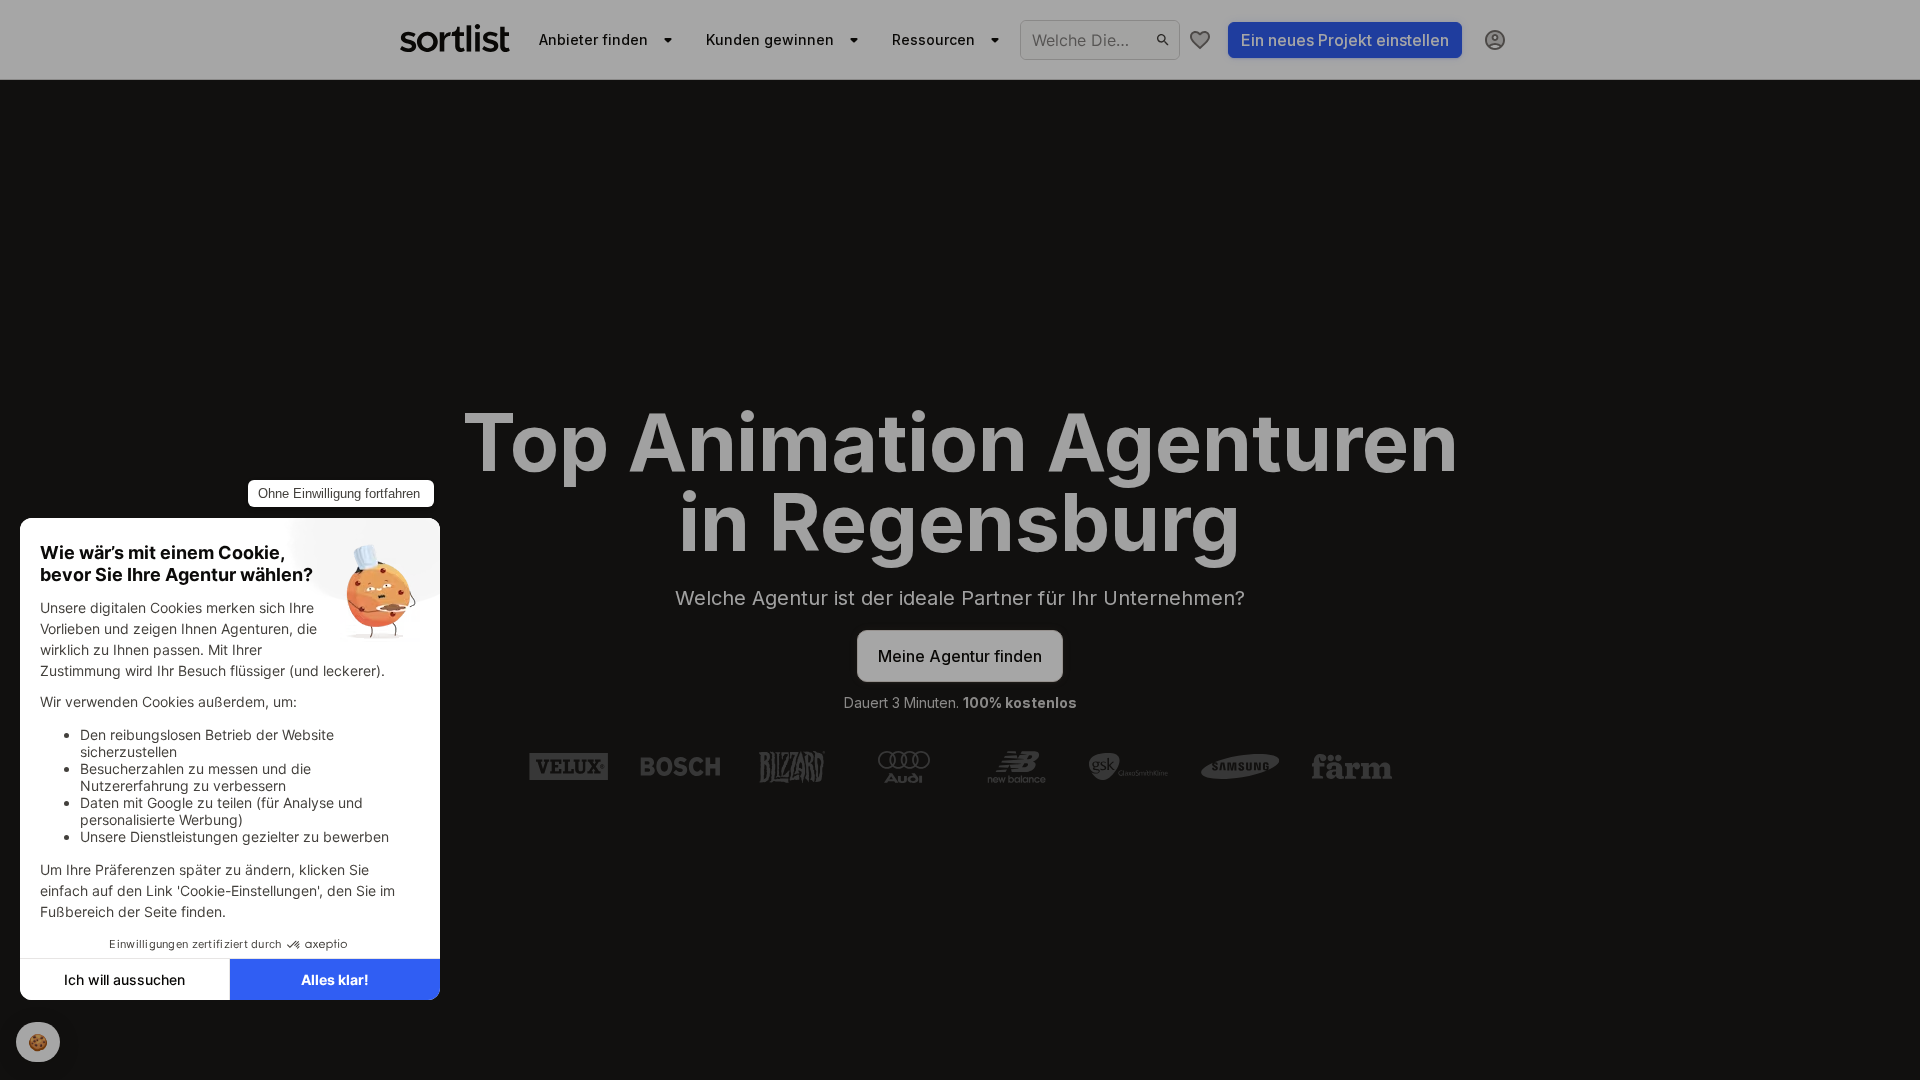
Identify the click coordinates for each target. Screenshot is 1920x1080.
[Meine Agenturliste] (1200, 40)
